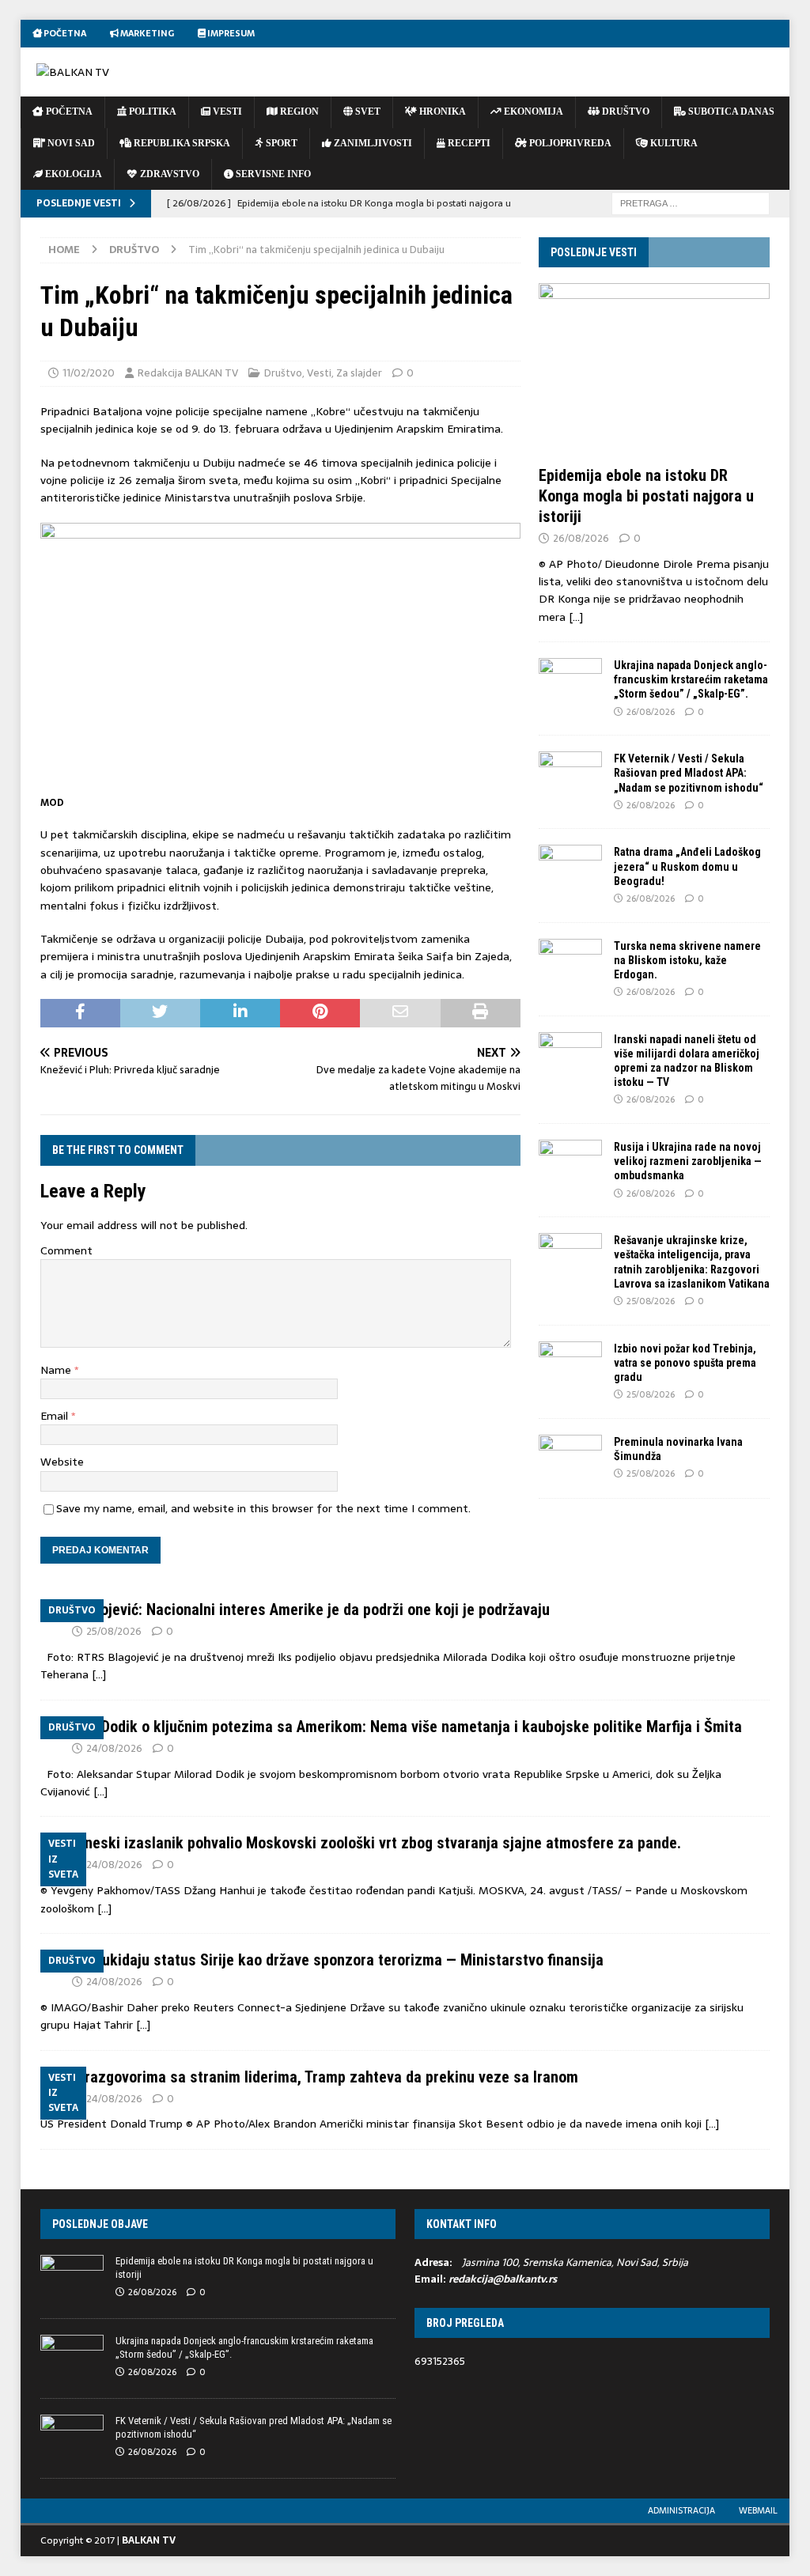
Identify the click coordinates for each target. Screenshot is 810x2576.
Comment (66, 1250)
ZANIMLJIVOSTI (372, 143)
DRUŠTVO (625, 112)
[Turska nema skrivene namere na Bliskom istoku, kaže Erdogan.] (570, 963)
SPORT (280, 143)
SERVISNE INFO (272, 174)
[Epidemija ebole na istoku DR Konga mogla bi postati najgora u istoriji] (654, 370)
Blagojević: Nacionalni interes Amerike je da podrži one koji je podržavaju (311, 1610)
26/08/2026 (581, 538)
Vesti (319, 373)
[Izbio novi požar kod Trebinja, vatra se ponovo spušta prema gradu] (570, 1365)
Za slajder (359, 373)
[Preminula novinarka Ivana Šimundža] (570, 1458)
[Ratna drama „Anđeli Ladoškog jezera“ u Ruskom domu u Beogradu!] (570, 868)
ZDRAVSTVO (168, 174)
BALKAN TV (149, 2540)
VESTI (226, 112)
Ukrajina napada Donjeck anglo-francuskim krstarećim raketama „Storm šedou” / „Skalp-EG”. (691, 679)
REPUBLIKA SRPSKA (181, 143)
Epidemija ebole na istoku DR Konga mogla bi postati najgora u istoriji (646, 496)
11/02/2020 (89, 373)
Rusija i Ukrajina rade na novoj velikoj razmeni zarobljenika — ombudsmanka (688, 1161)
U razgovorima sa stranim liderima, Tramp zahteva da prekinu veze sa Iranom (325, 2077)
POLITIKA (151, 112)
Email (56, 1416)
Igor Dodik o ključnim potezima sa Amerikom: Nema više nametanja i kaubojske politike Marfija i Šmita (407, 1727)
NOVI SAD (70, 143)
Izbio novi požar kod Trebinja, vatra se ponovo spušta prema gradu (685, 1363)
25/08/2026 (651, 1301)
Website (62, 1462)
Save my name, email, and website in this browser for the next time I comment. (263, 1508)
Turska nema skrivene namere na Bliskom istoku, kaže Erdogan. (687, 960)
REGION (298, 112)
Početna (64, 33)
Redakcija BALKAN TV (188, 373)
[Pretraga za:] (691, 202)
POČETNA (68, 112)
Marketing (146, 33)
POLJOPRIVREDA (569, 143)
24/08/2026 (114, 1748)
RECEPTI (468, 143)
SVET (367, 112)
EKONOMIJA (532, 112)
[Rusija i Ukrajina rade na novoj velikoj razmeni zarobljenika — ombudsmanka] (570, 1163)
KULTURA (673, 143)
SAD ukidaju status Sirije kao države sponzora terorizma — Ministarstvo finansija (338, 1960)
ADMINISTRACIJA (681, 2510)
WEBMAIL (758, 2510)
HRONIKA (441, 112)
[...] (576, 617)
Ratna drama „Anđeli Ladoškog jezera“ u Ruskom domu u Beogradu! (687, 866)
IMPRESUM (230, 33)
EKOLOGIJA (72, 174)
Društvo (283, 373)
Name (57, 1370)
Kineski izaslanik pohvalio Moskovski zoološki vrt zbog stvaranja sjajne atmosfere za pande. (377, 1843)
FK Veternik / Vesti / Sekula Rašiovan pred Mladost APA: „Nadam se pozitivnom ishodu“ (689, 773)
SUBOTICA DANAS (730, 112)
